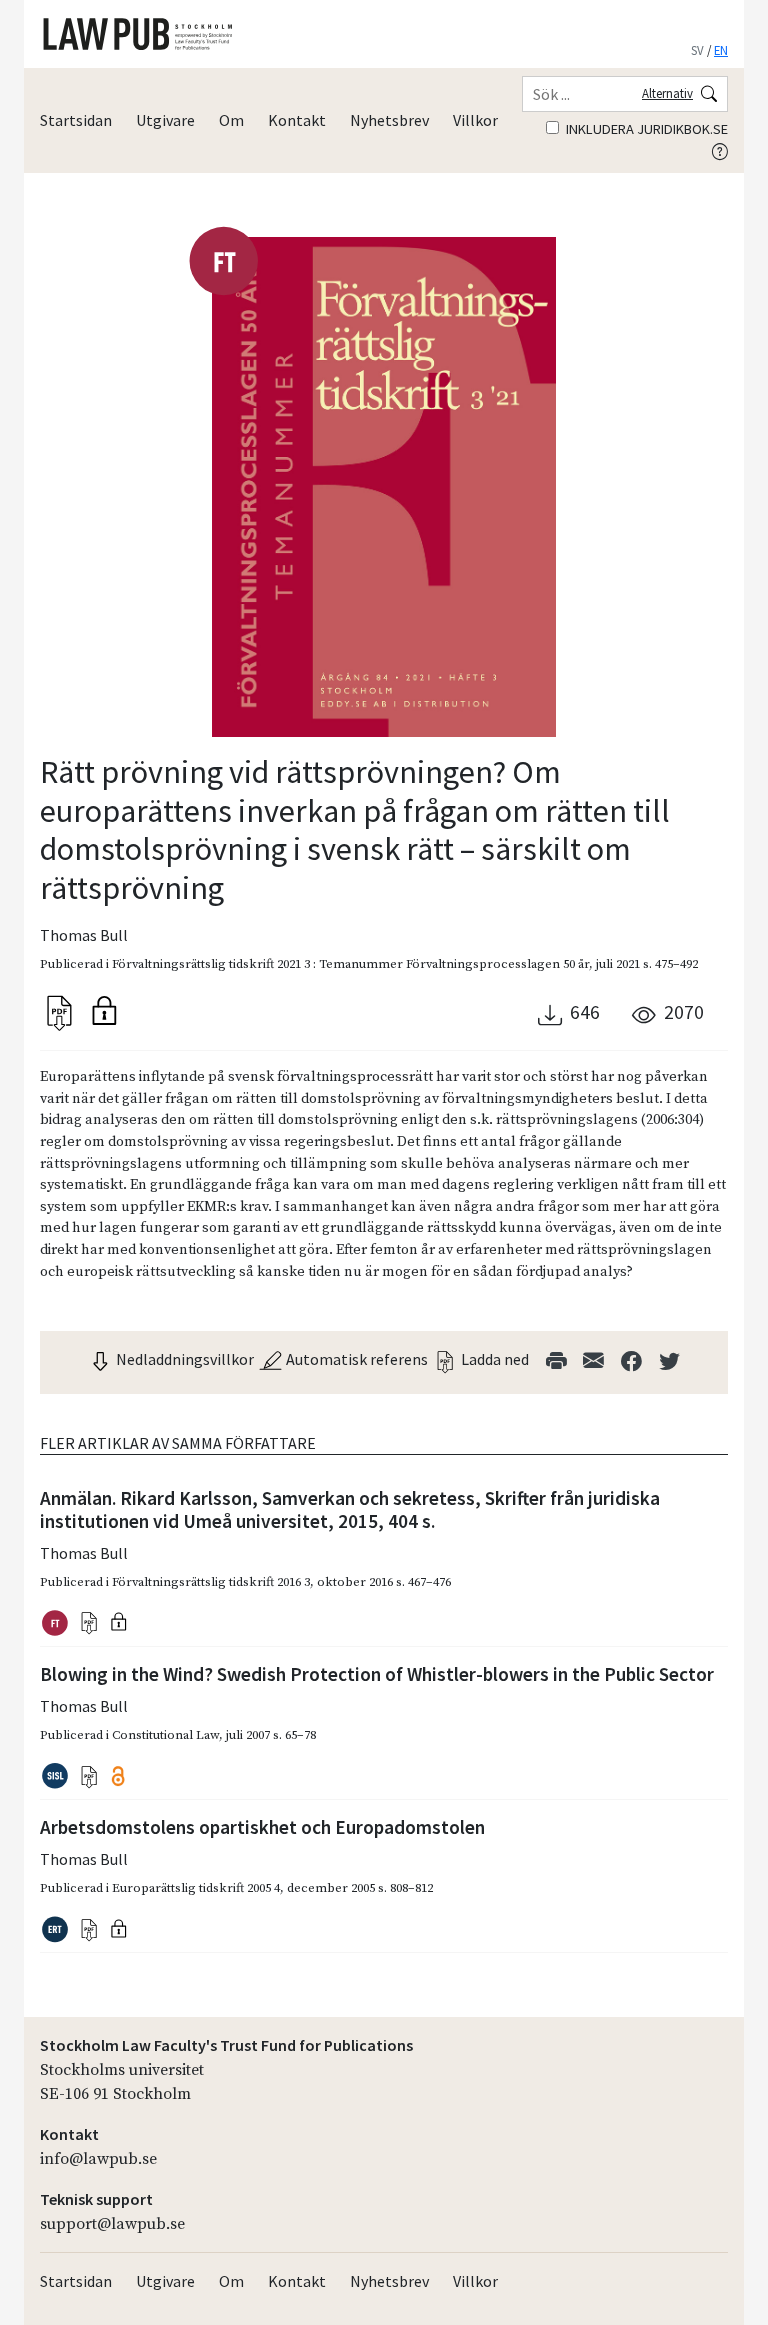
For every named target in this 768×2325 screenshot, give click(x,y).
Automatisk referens (355, 1359)
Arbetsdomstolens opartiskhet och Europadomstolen (262, 1827)
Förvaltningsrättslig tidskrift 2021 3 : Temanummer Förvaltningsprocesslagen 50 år (350, 964)
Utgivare (165, 120)
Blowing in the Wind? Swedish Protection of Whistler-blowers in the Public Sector (377, 1674)
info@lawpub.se (98, 2159)
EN (721, 50)
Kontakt (297, 120)
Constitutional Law (165, 1735)
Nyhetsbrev (389, 120)
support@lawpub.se (112, 2224)
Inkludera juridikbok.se (645, 129)
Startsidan (76, 120)
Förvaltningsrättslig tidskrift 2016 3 (211, 1582)
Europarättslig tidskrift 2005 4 (196, 1888)
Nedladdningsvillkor (183, 1359)
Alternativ (667, 93)
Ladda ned (493, 1359)
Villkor (475, 120)
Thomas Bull (84, 935)
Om (231, 120)
